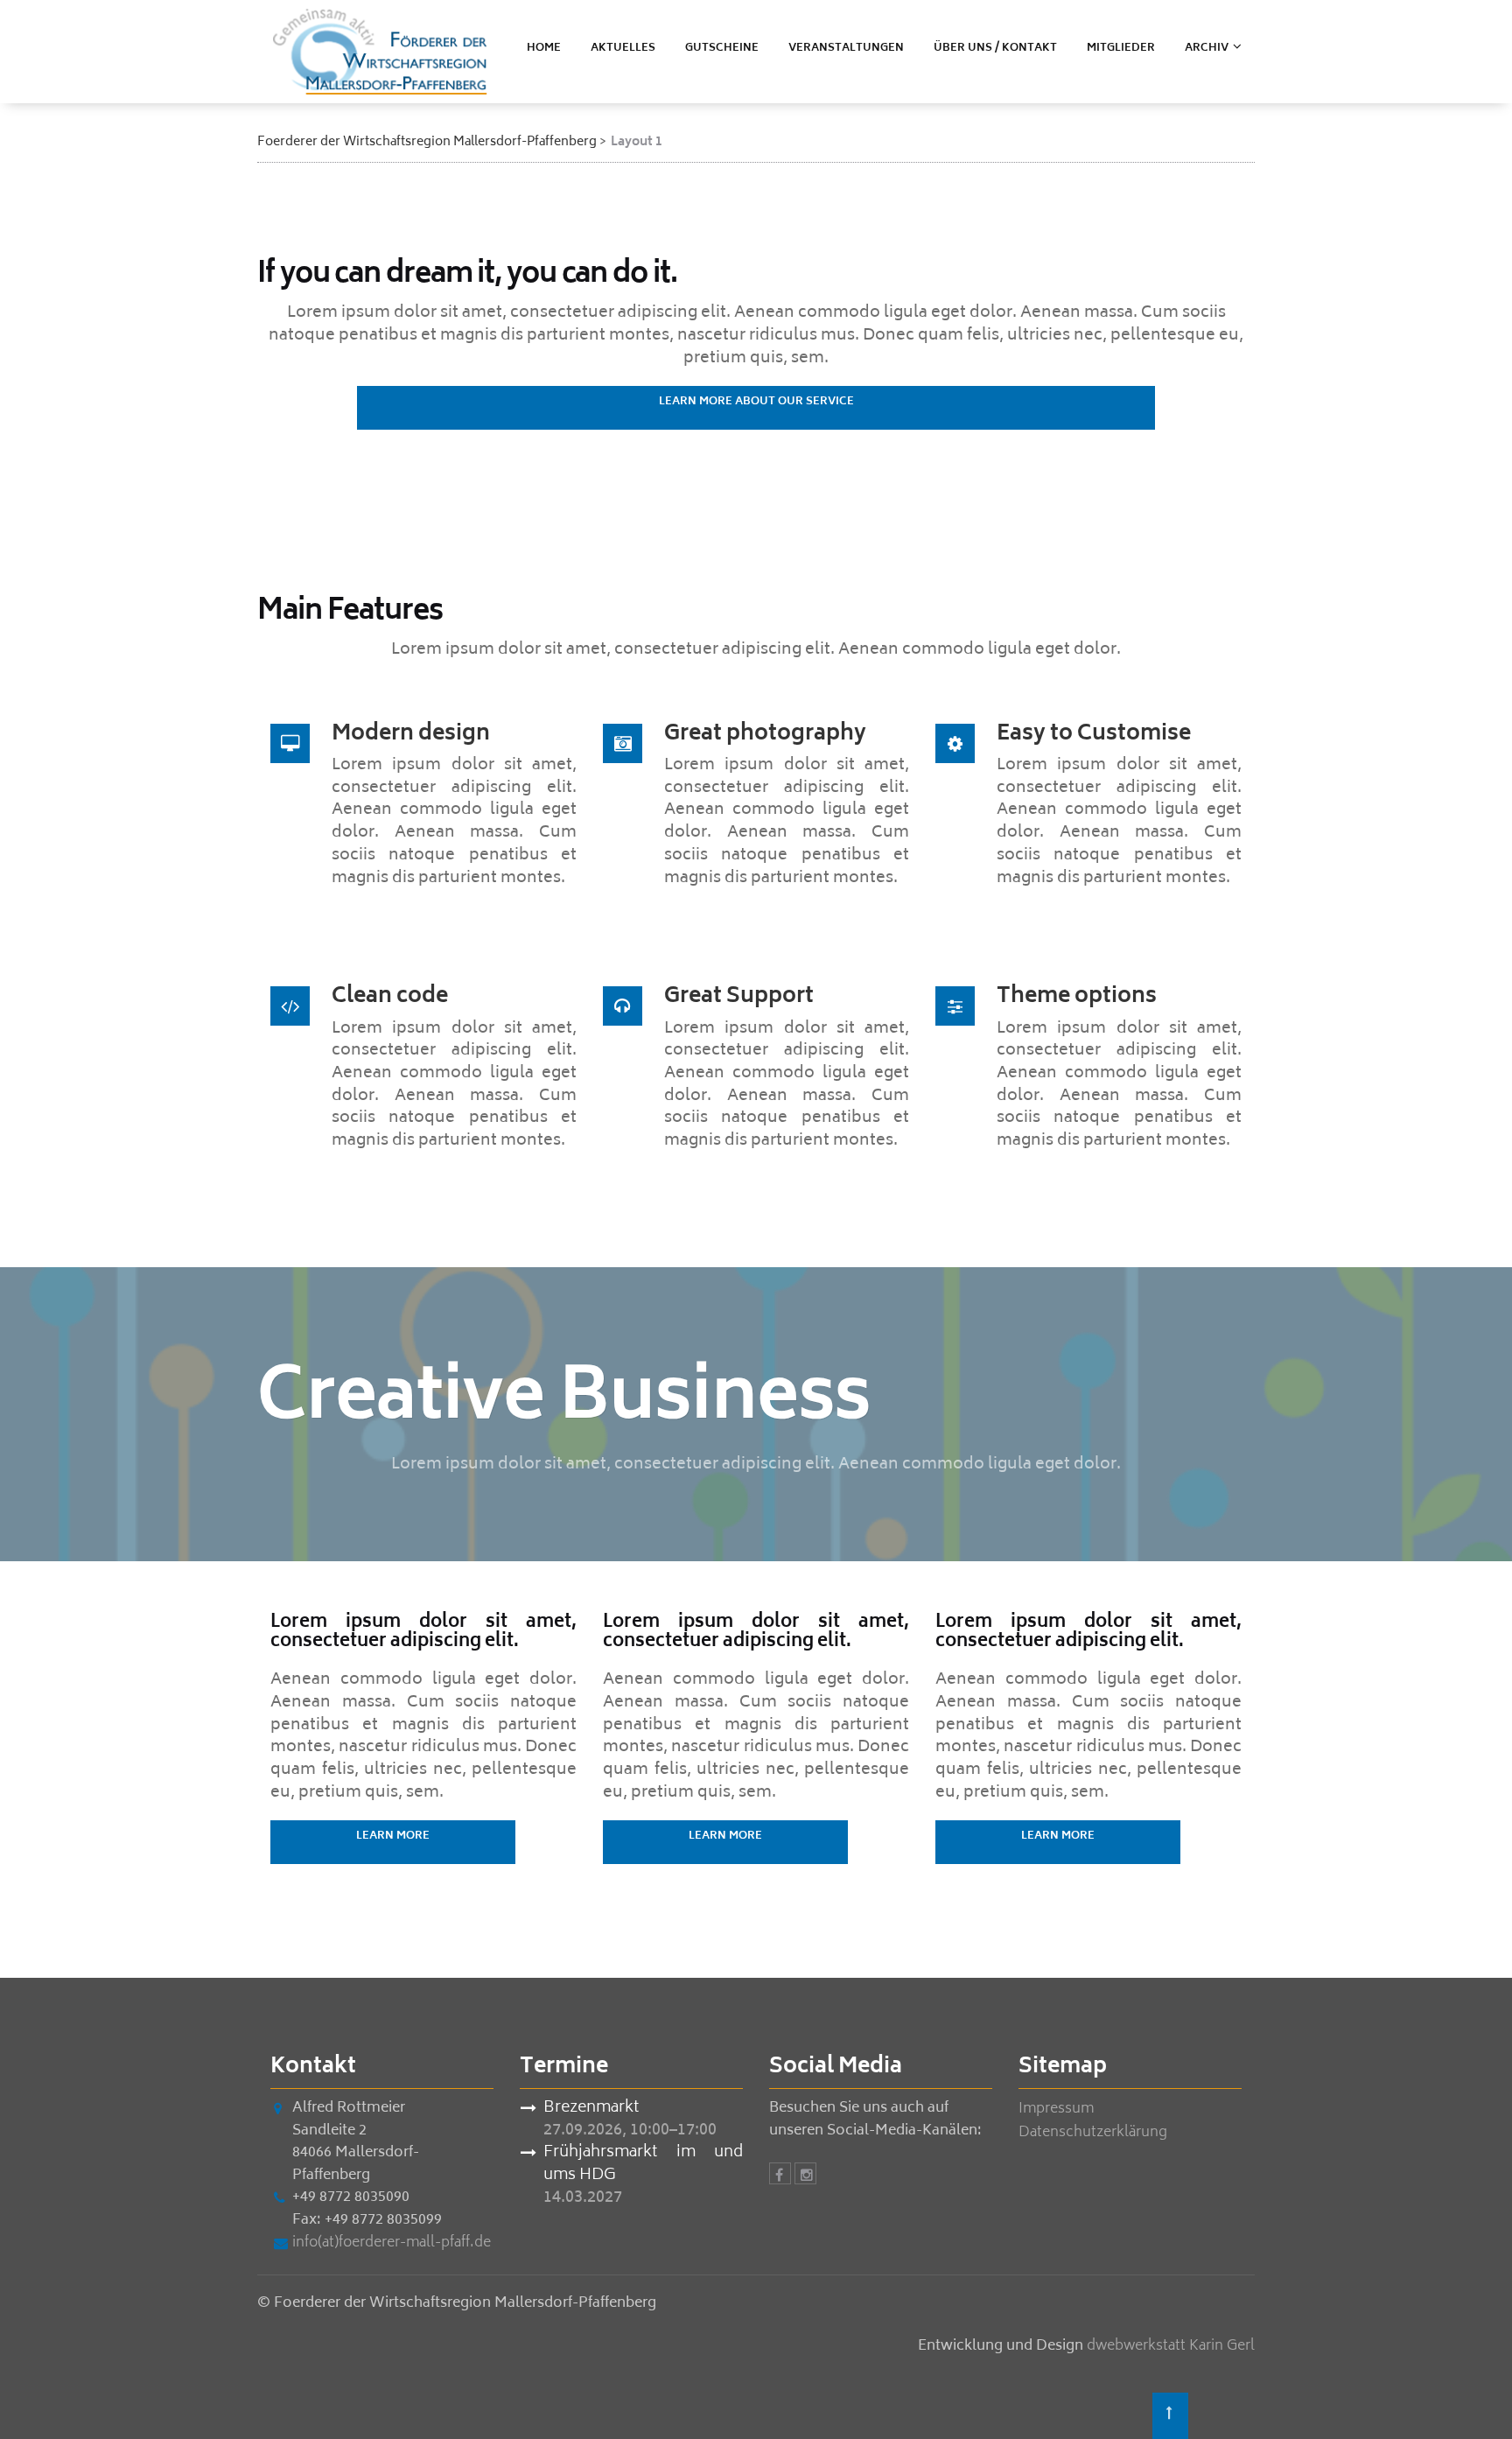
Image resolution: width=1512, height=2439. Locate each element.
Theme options (1077, 997)
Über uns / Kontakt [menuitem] (995, 49)
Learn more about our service (756, 402)
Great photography (765, 735)
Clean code (390, 997)
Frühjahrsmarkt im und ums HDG (643, 2165)
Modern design (411, 735)
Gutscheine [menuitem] (722, 49)
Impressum (1056, 2109)
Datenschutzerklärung (1093, 2133)
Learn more (393, 1836)
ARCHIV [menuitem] (1207, 49)
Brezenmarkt (591, 2109)
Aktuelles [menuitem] (623, 49)
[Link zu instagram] (805, 2176)
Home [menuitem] (544, 49)
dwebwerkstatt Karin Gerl (1171, 2346)
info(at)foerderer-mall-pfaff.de (392, 2243)
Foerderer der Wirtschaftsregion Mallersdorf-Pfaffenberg (427, 142)
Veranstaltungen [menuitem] (846, 49)
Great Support (739, 997)
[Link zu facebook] (780, 2176)
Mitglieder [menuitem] (1121, 49)
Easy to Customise (1094, 735)
